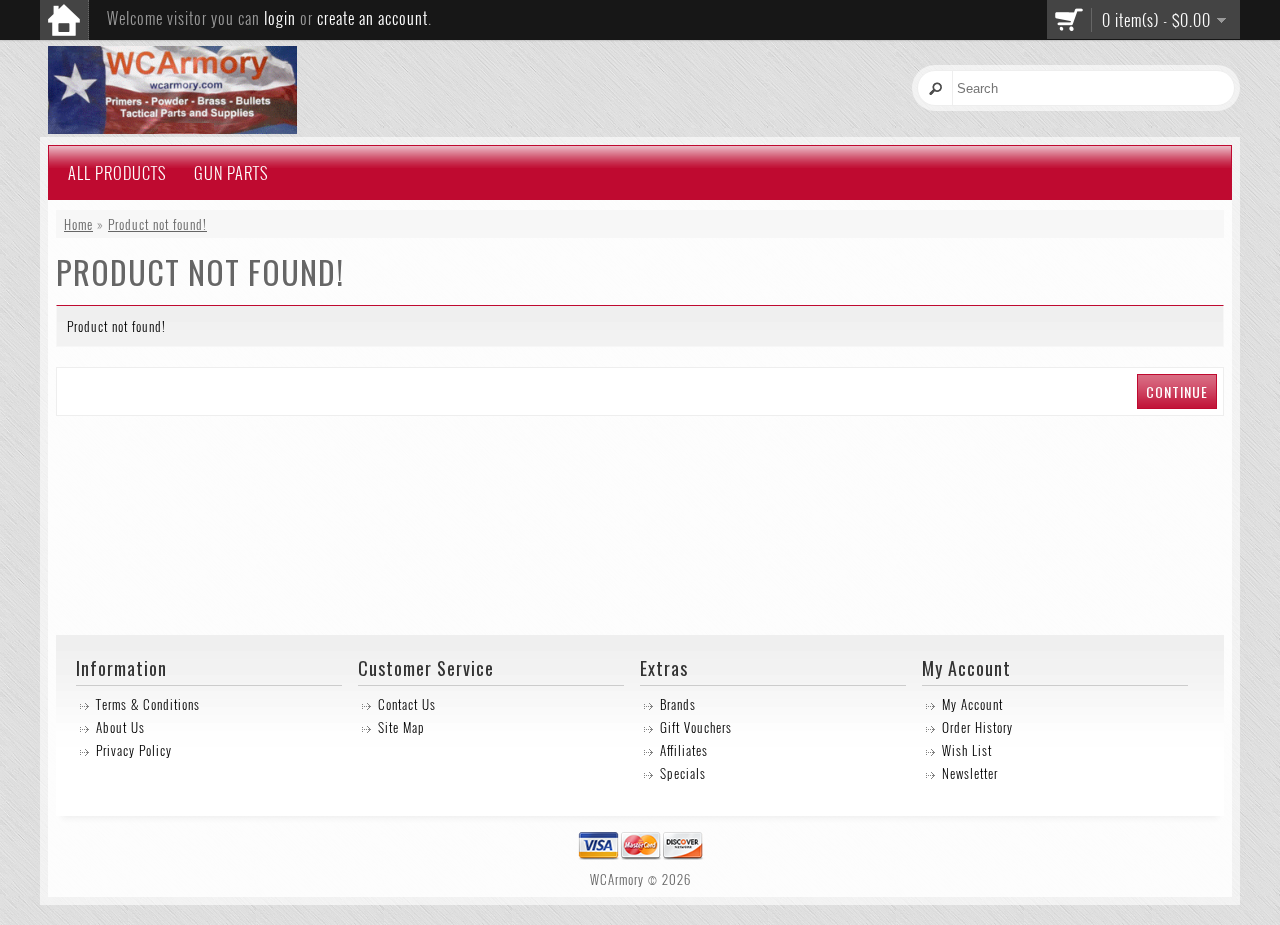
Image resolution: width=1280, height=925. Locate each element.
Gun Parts (231, 173)
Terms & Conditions (148, 704)
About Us (120, 727)
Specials (683, 773)
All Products (117, 173)
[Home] (64, 20)
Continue (1177, 391)
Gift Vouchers (696, 727)
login (280, 18)
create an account (372, 18)
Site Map (401, 727)
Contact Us (407, 704)
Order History (977, 727)
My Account (972, 704)
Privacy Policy (134, 750)
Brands (678, 704)
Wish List (967, 750)
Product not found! (157, 224)
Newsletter (970, 773)
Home (78, 224)
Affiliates (684, 750)
